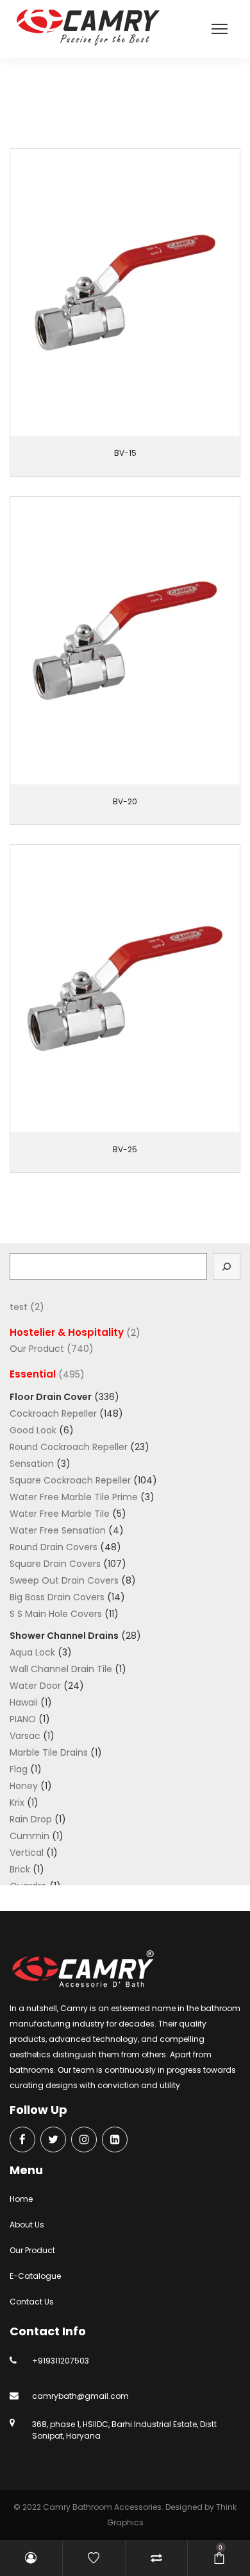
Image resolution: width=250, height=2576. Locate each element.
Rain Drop (31, 1819)
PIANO (23, 1719)
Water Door (35, 1686)
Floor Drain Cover (51, 1397)
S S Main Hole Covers (56, 1614)
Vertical (27, 1853)
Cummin (29, 1836)
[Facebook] (22, 2140)
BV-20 (125, 801)
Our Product (80, 104)
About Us (27, 2225)
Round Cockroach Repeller (69, 1447)
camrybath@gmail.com (80, 2396)
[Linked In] (115, 2140)
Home (21, 2199)
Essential (129, 104)
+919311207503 (61, 2361)
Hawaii (24, 1702)
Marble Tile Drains (49, 1752)
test (19, 1307)
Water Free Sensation (58, 1530)
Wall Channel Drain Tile (61, 1669)
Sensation (32, 1464)
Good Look (33, 1430)
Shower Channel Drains (64, 1636)
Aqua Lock (32, 1652)
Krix (17, 1802)
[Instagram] (84, 2140)
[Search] (227, 1266)
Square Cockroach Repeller (70, 1480)
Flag (19, 1769)
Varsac (25, 1736)
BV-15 (125, 453)
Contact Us (32, 2302)
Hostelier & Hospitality (67, 1332)
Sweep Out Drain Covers (64, 1580)
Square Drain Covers (55, 1564)
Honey (24, 1786)
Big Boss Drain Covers (57, 1597)
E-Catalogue (35, 2276)
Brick (20, 1869)
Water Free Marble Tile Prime (74, 1497)
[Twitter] (53, 2140)
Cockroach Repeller (53, 1413)
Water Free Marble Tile (60, 1514)
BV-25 (125, 1149)
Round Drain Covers (54, 1547)
